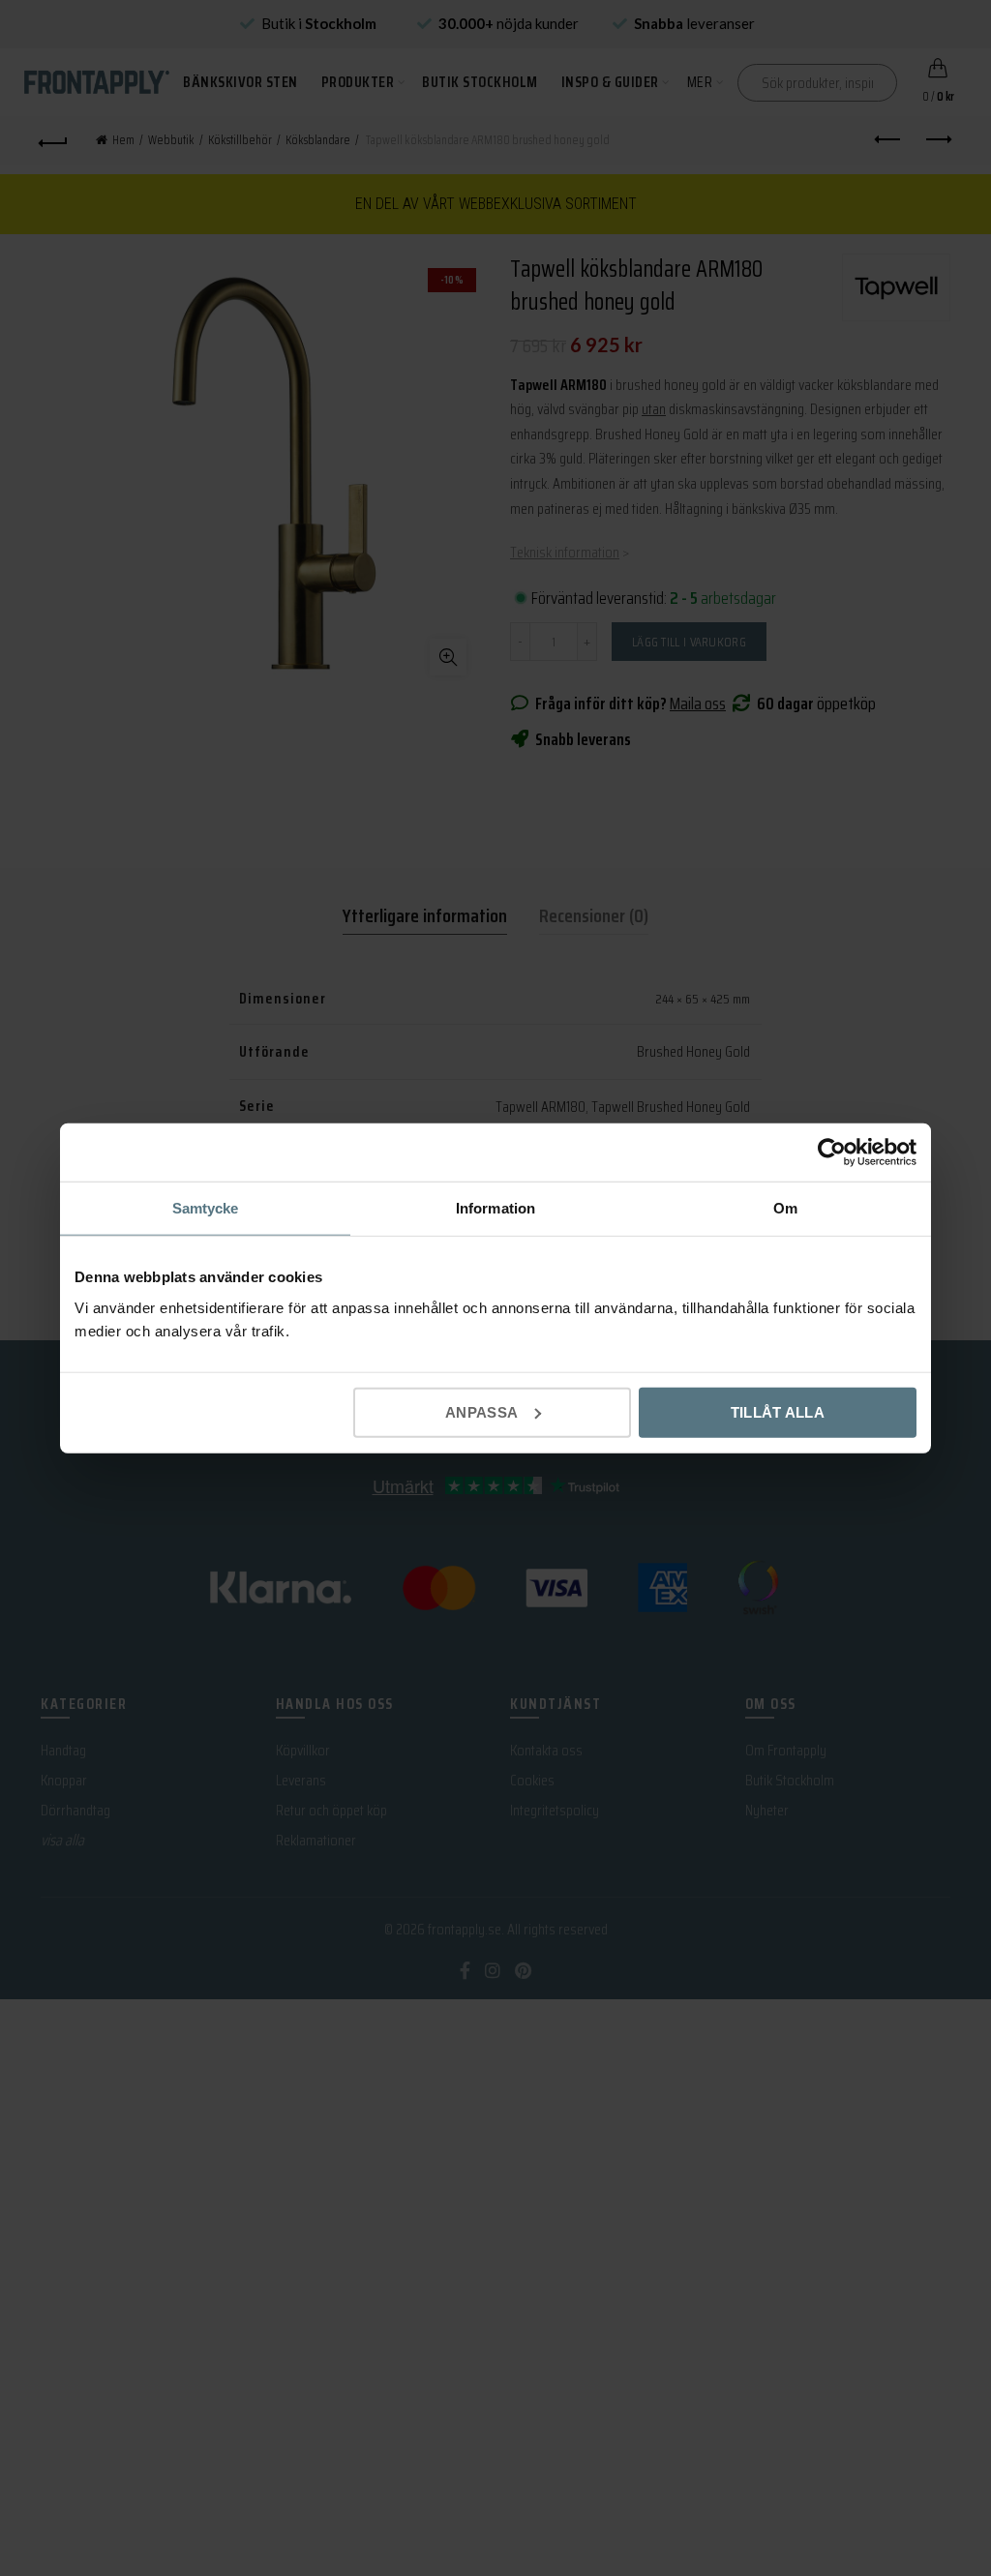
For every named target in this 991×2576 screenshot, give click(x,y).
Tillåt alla (778, 1411)
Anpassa (481, 1411)
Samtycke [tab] (206, 1208)
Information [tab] (495, 1208)
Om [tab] (785, 1208)
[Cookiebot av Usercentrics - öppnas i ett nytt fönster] (832, 1153)
